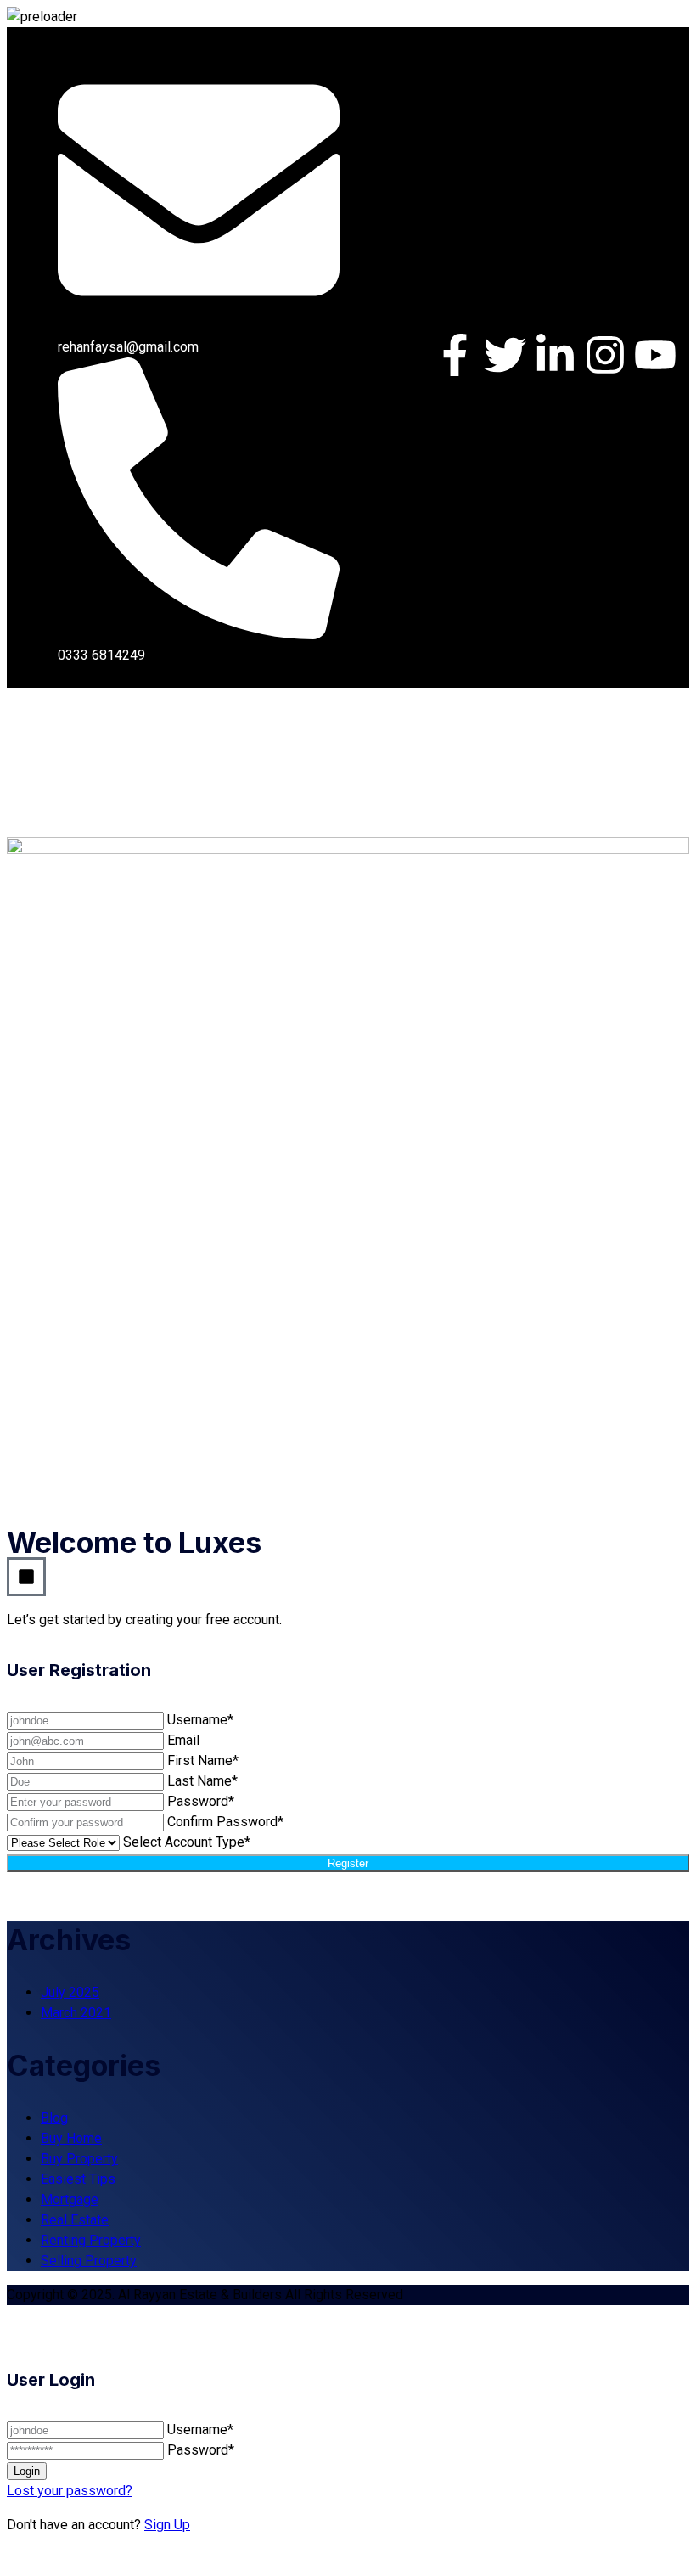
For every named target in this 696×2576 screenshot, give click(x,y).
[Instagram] (605, 355)
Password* (201, 1801)
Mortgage (70, 2199)
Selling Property (89, 2261)
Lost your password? (70, 2491)
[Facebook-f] (455, 355)
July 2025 (70, 1992)
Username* (200, 1720)
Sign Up (167, 2525)
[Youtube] (655, 355)
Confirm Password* (225, 1822)
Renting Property (91, 2240)
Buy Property (79, 2159)
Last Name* (202, 1781)
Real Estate (75, 2220)
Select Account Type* (187, 1842)
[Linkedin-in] (555, 355)
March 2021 (76, 2013)
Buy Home (71, 2138)
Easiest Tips (78, 2179)
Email (183, 1740)
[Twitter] (505, 355)
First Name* (203, 1760)
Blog (54, 2118)
